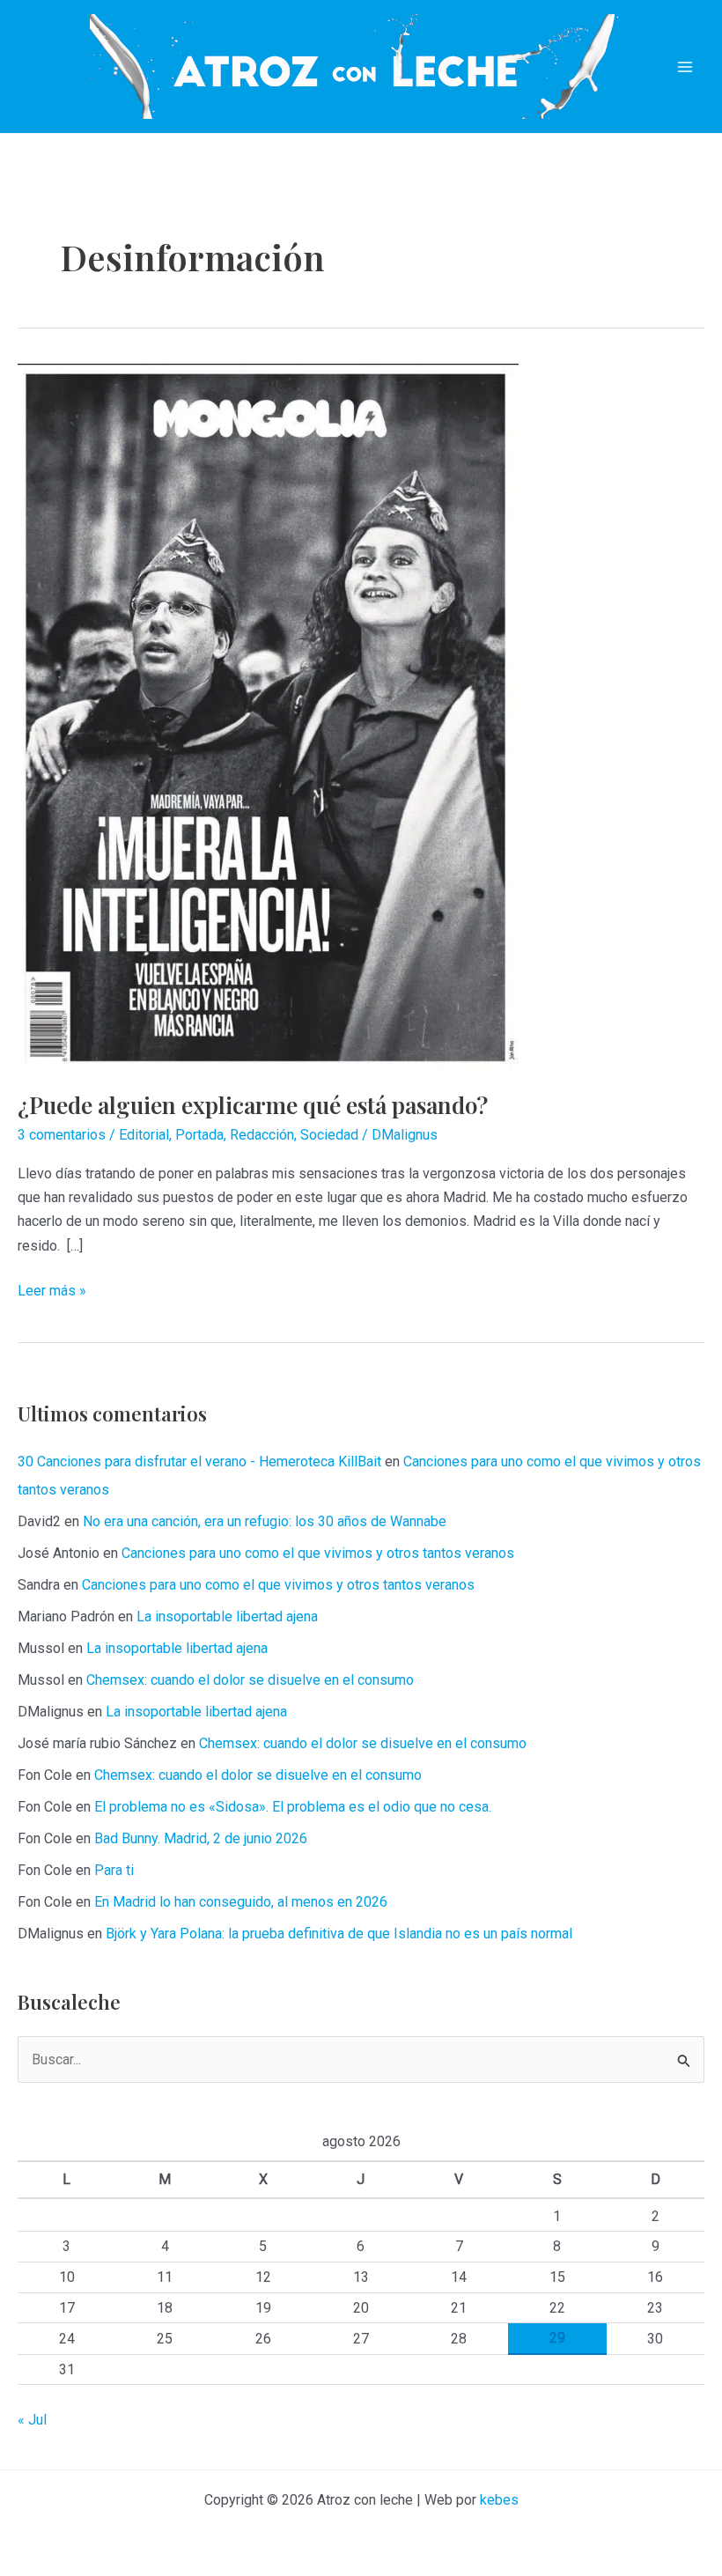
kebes (499, 2500)
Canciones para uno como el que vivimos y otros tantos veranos (318, 1553)
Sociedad (329, 1135)
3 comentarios (62, 1135)
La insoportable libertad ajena (227, 1616)
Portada (199, 1135)
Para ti (114, 1870)
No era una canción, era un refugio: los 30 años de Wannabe (265, 1521)
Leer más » (52, 1292)
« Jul (32, 2420)
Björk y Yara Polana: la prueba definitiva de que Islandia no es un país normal (339, 1934)
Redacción (262, 1135)
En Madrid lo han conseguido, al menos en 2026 (241, 1902)
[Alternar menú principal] (685, 67)
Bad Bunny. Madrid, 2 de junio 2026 (201, 1838)
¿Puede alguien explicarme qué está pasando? (253, 1105)
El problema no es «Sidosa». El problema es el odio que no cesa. (293, 1807)
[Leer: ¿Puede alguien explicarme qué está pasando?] (268, 716)
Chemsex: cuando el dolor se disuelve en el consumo (250, 1680)
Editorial (144, 1135)
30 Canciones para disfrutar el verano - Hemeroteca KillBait (199, 1461)
